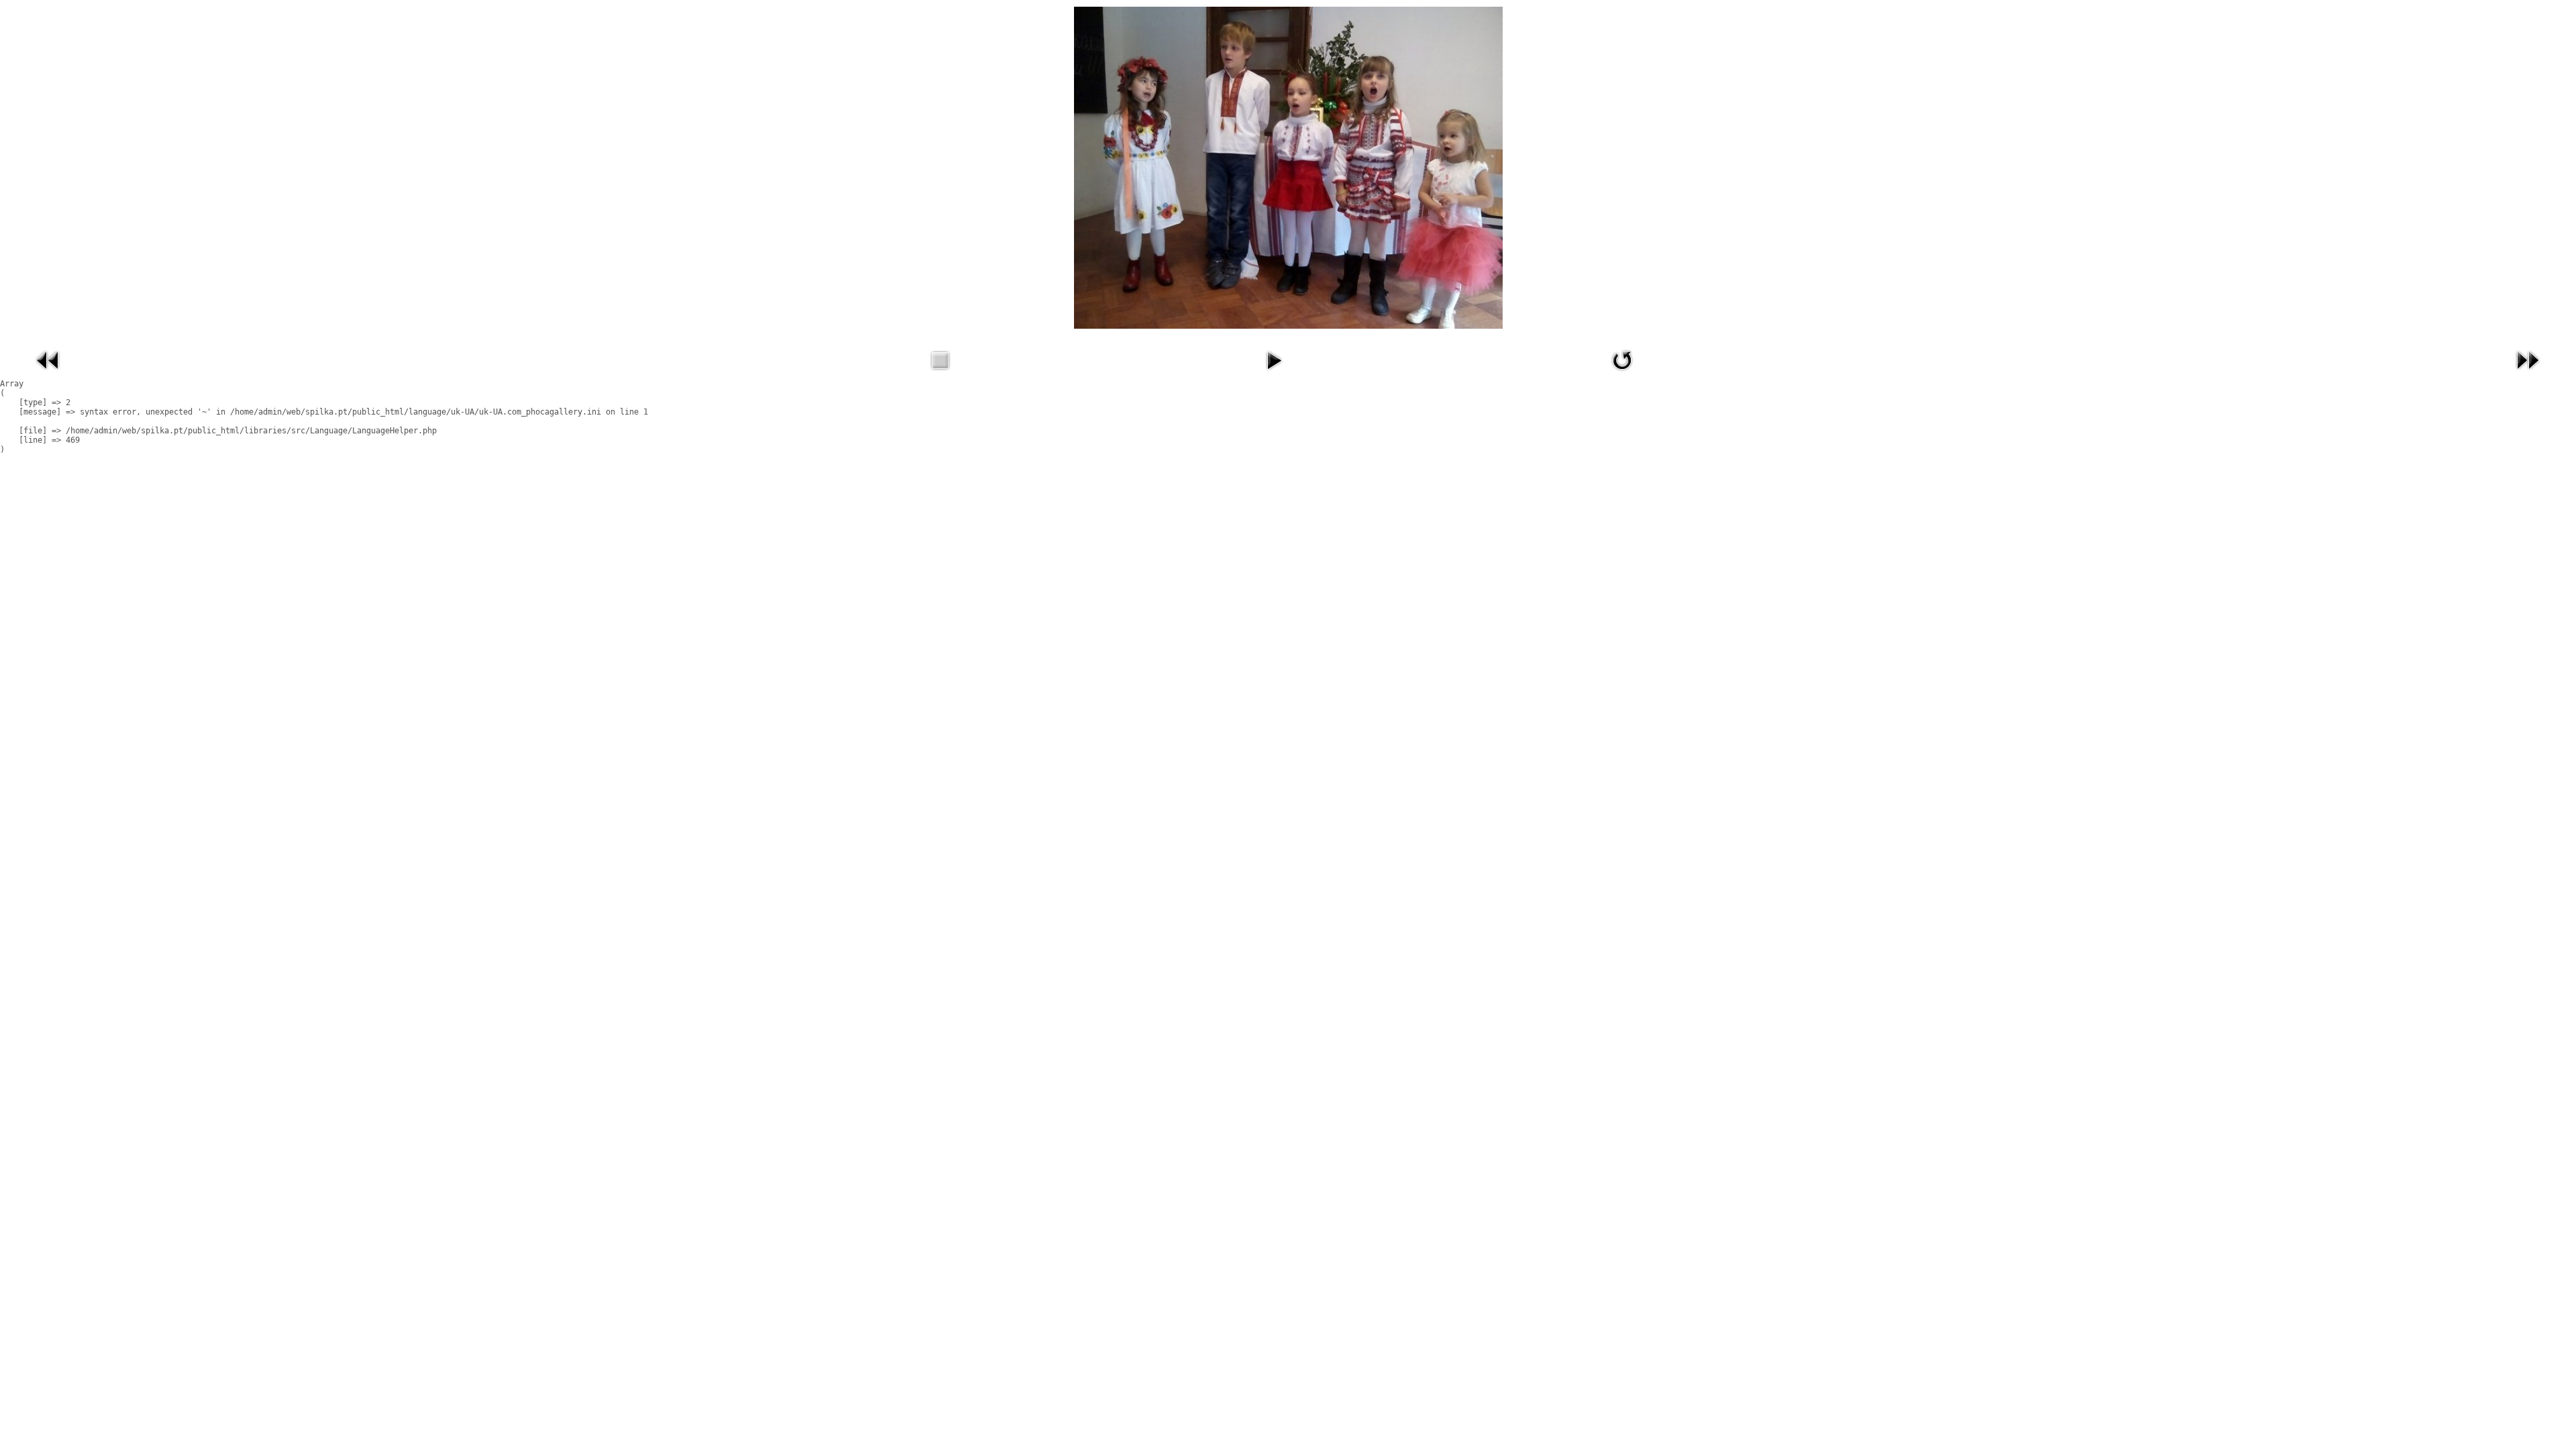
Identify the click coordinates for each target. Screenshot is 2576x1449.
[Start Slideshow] (1274, 374)
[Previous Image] (48, 374)
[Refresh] (1622, 374)
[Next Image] (2528, 374)
